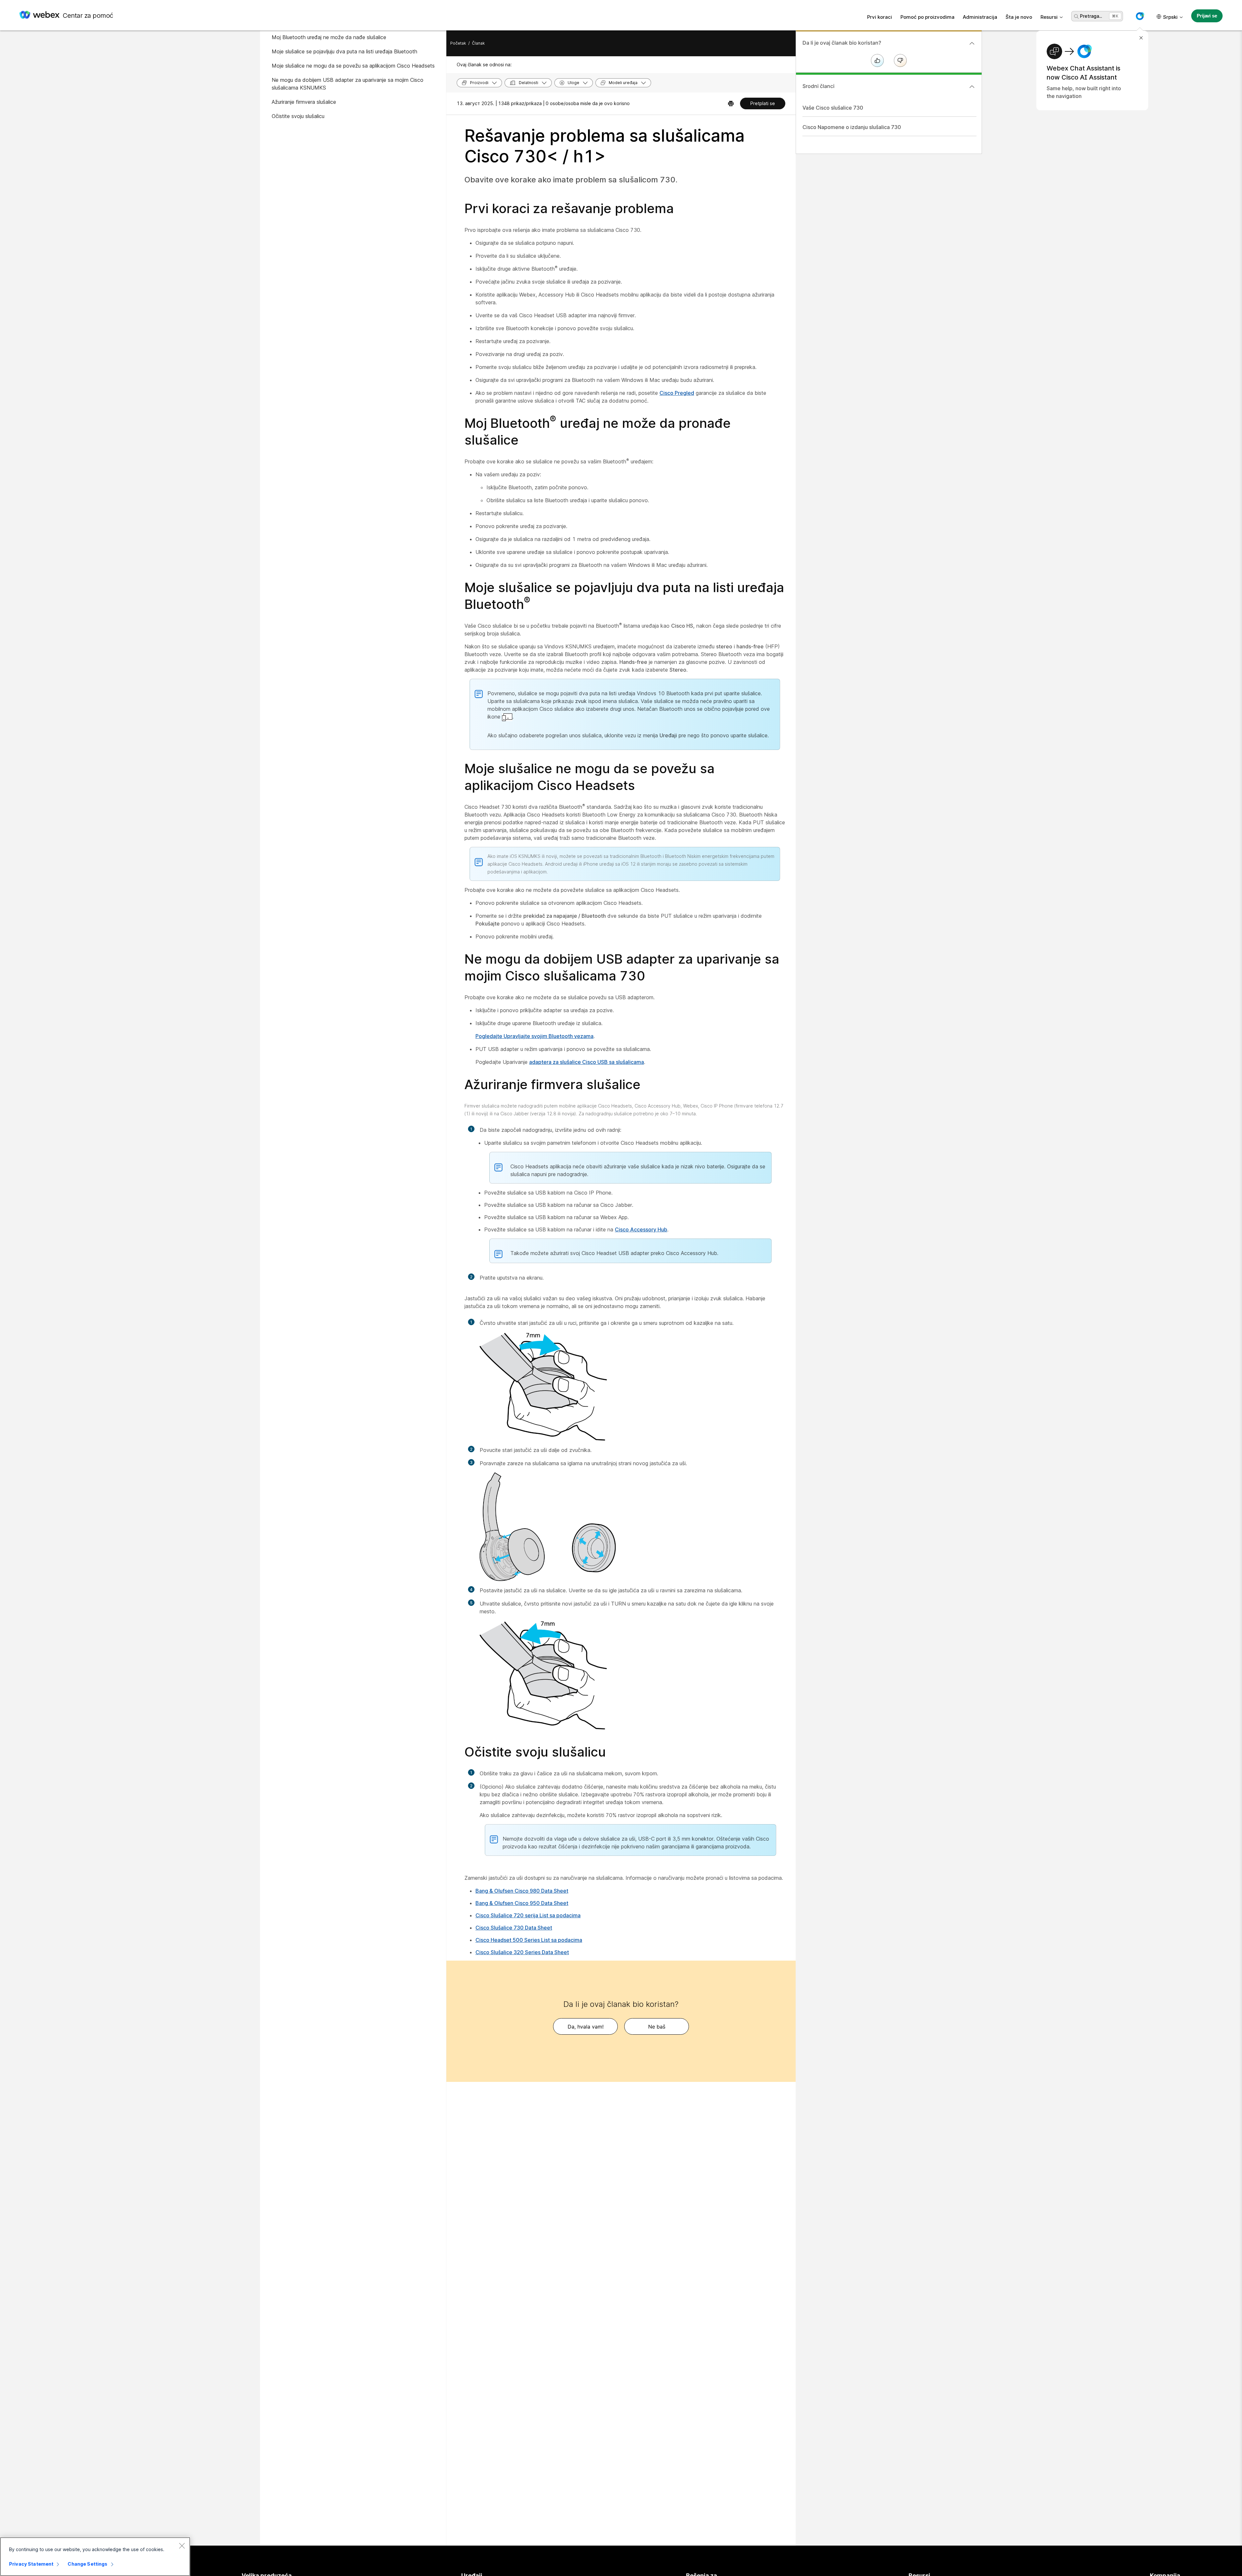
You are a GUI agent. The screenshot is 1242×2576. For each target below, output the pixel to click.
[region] (95, 2557)
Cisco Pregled (677, 393)
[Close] (182, 2546)
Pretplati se (763, 103)
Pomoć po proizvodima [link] (927, 17)
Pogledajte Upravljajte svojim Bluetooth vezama (534, 1036)
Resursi (1049, 17)
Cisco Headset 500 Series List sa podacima (529, 1940)
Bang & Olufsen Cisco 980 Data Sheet (522, 1891)
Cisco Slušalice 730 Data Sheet (514, 1928)
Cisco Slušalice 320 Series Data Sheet (522, 1952)
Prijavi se (1207, 16)
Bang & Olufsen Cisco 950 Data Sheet (522, 1903)
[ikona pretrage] (1076, 16)
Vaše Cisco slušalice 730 (833, 108)
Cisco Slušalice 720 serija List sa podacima (528, 1915)
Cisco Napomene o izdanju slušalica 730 (852, 127)
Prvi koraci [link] (880, 17)
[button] (1140, 16)
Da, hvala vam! (586, 2027)
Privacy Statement (31, 2564)
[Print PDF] (731, 103)
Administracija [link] (980, 17)
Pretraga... (1091, 16)
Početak (458, 43)
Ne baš (657, 2027)
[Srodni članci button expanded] (972, 87)
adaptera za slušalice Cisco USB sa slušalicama (587, 1062)
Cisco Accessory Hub (641, 1229)
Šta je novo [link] (1019, 17)
